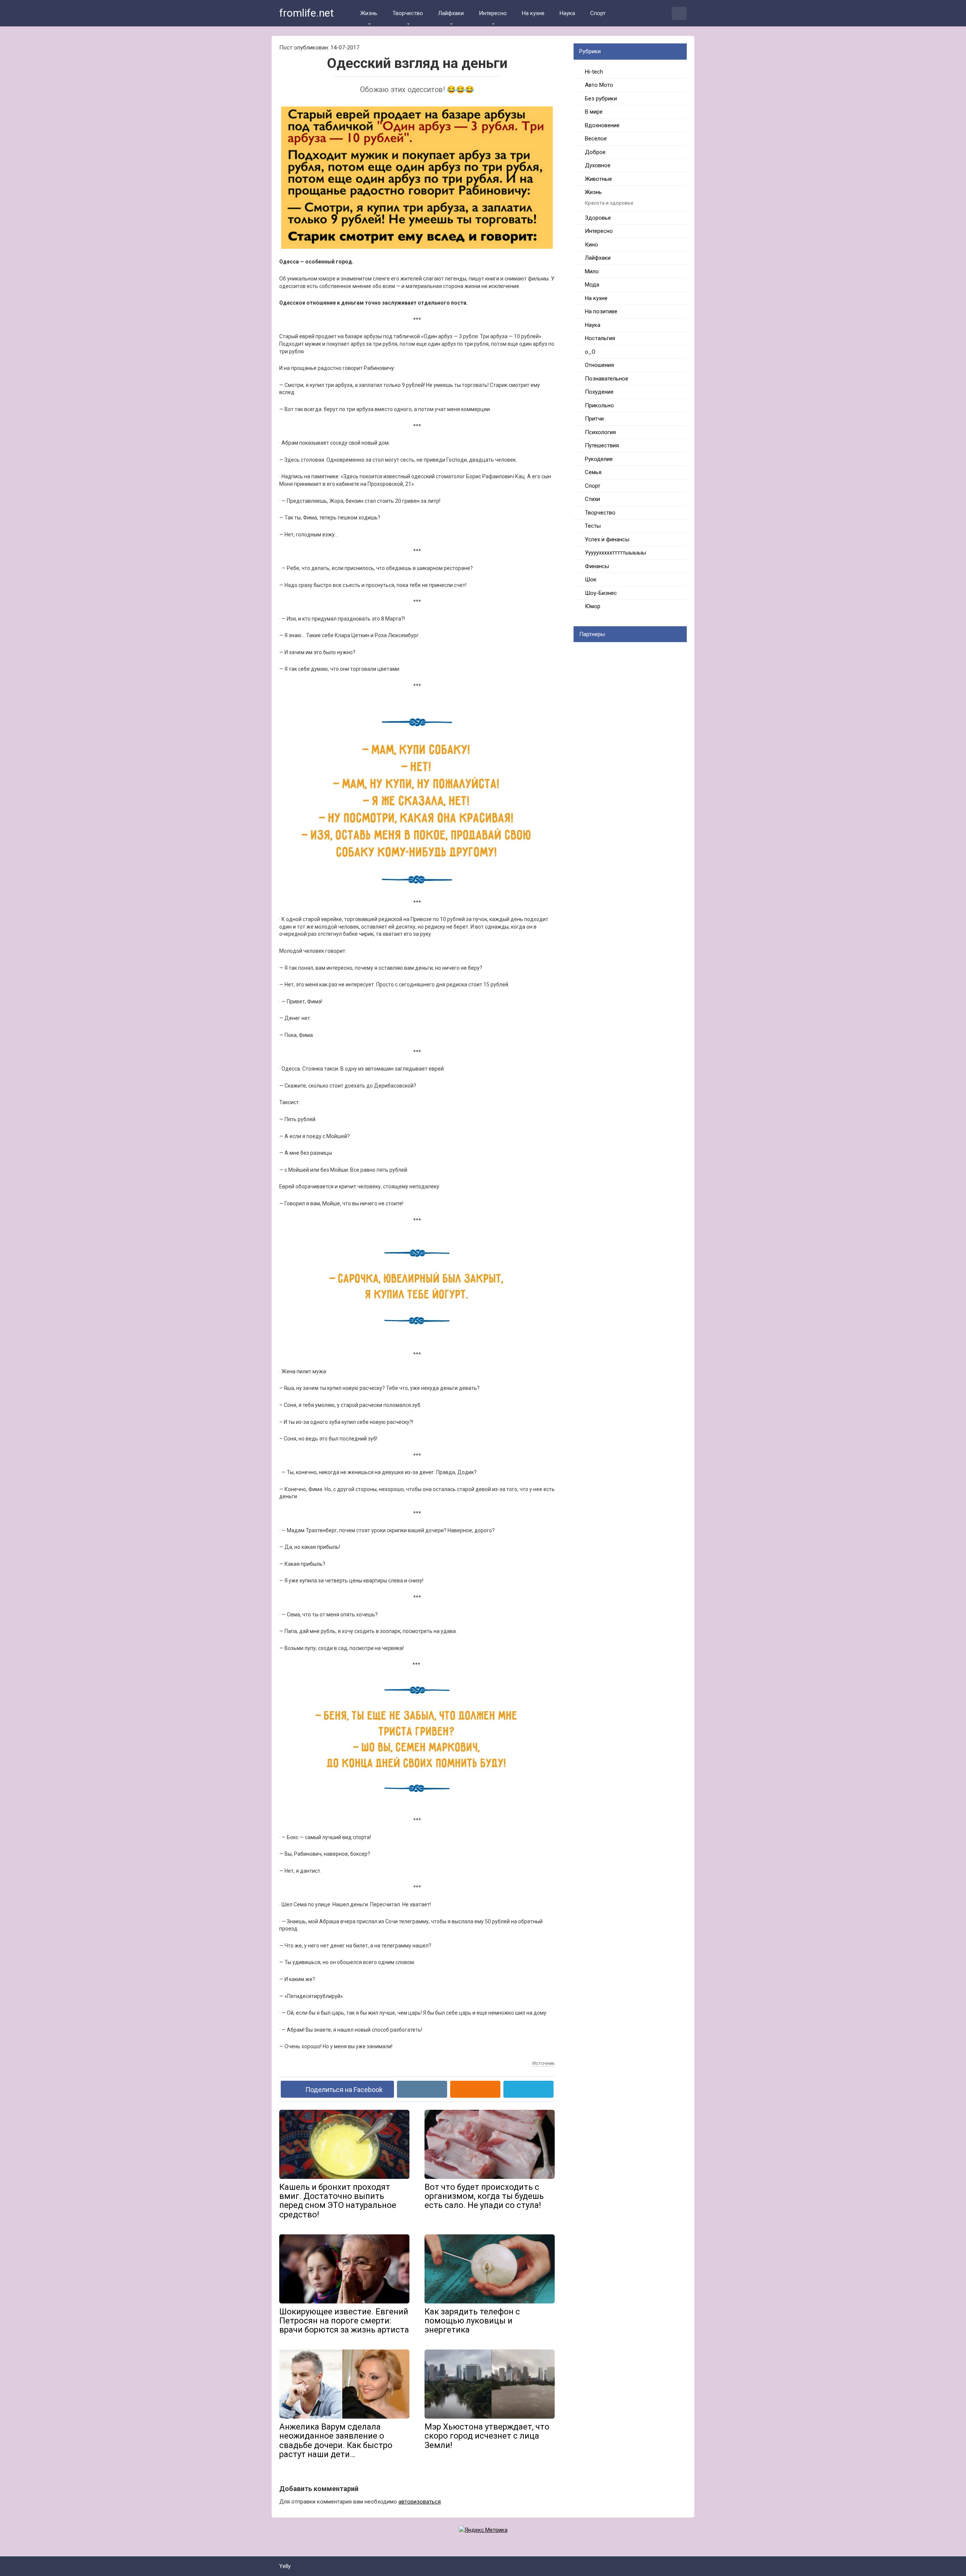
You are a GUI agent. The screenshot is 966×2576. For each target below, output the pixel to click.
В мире (594, 112)
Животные (598, 179)
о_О (590, 352)
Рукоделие (599, 459)
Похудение (599, 392)
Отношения (599, 365)
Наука (567, 13)
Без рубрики (601, 99)
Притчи (594, 419)
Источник (544, 2063)
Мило (592, 271)
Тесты (593, 526)
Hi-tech (594, 72)
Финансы (597, 566)
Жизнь (369, 13)
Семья (593, 472)
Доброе (595, 152)
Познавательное (607, 379)
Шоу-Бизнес (601, 593)
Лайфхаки (451, 13)
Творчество (408, 13)
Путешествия (602, 445)
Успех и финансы (607, 539)
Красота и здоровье (609, 203)
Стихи (592, 499)
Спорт (598, 13)
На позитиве (601, 311)
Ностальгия (600, 338)
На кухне (533, 13)
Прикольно (599, 405)
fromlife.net (307, 13)
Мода (592, 285)
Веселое (596, 139)
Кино (591, 245)
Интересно (493, 13)
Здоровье (598, 218)
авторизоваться (420, 2502)
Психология (600, 432)
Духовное (598, 165)
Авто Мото (599, 85)
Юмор (593, 606)
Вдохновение (602, 125)
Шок (591, 579)
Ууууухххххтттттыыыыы (615, 553)
